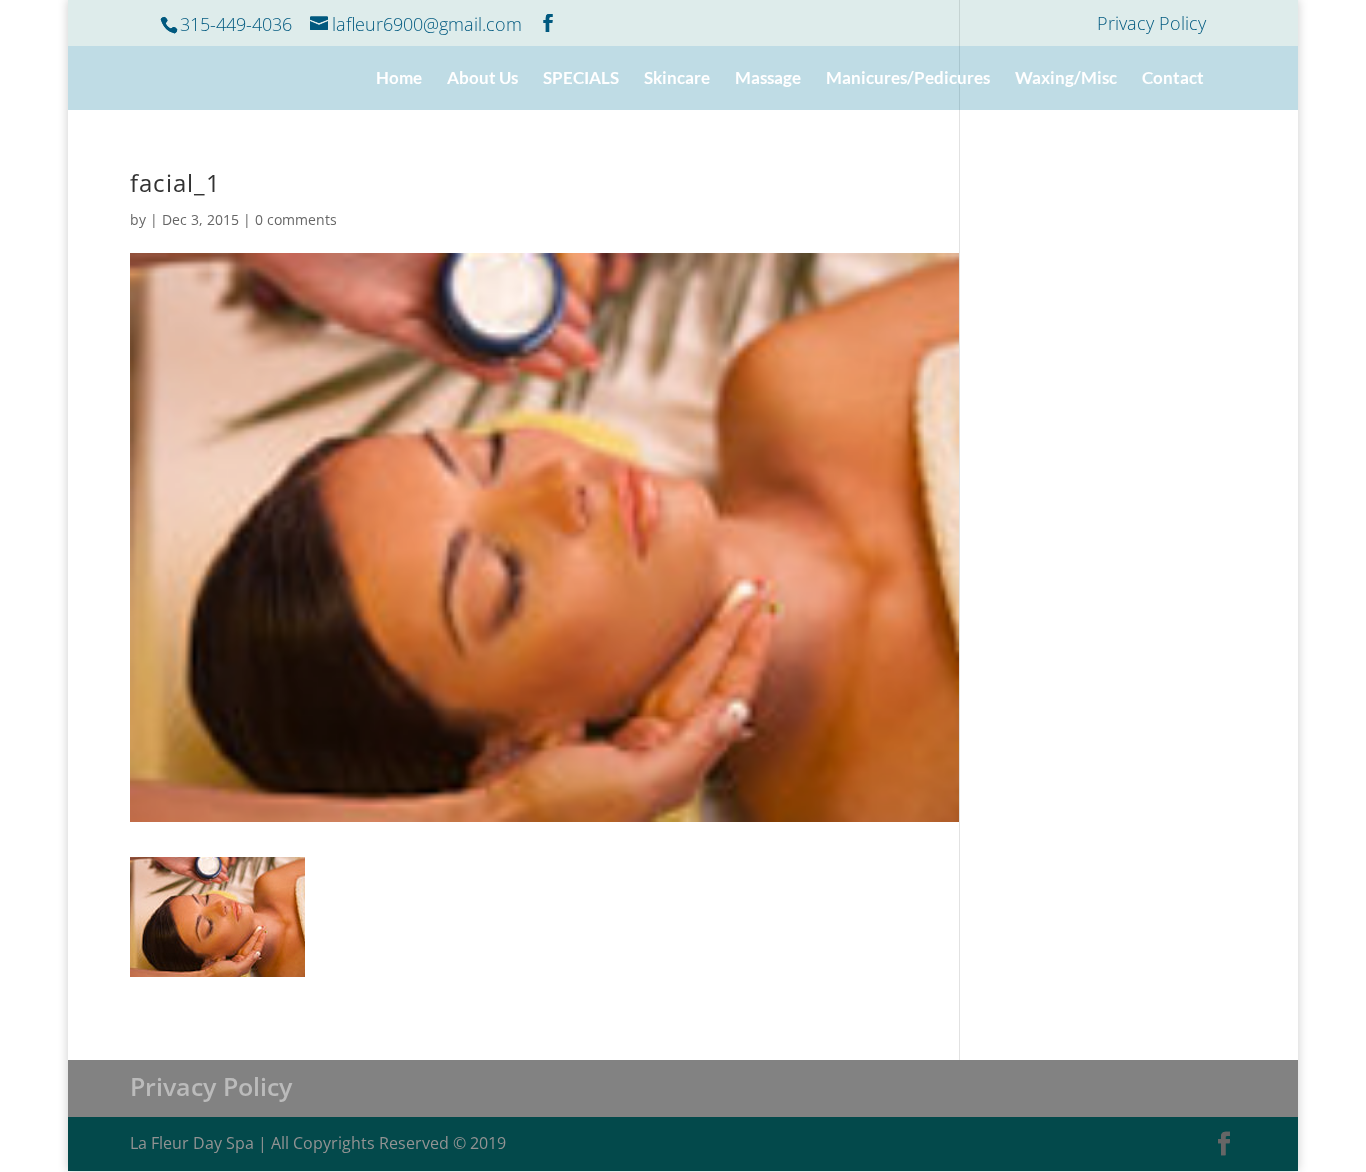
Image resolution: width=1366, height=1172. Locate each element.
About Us (482, 79)
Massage (768, 79)
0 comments (296, 219)
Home (399, 79)
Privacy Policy (1151, 24)
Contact (1173, 79)
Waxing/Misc (1066, 79)
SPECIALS (581, 79)
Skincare (677, 79)
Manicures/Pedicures (908, 79)
